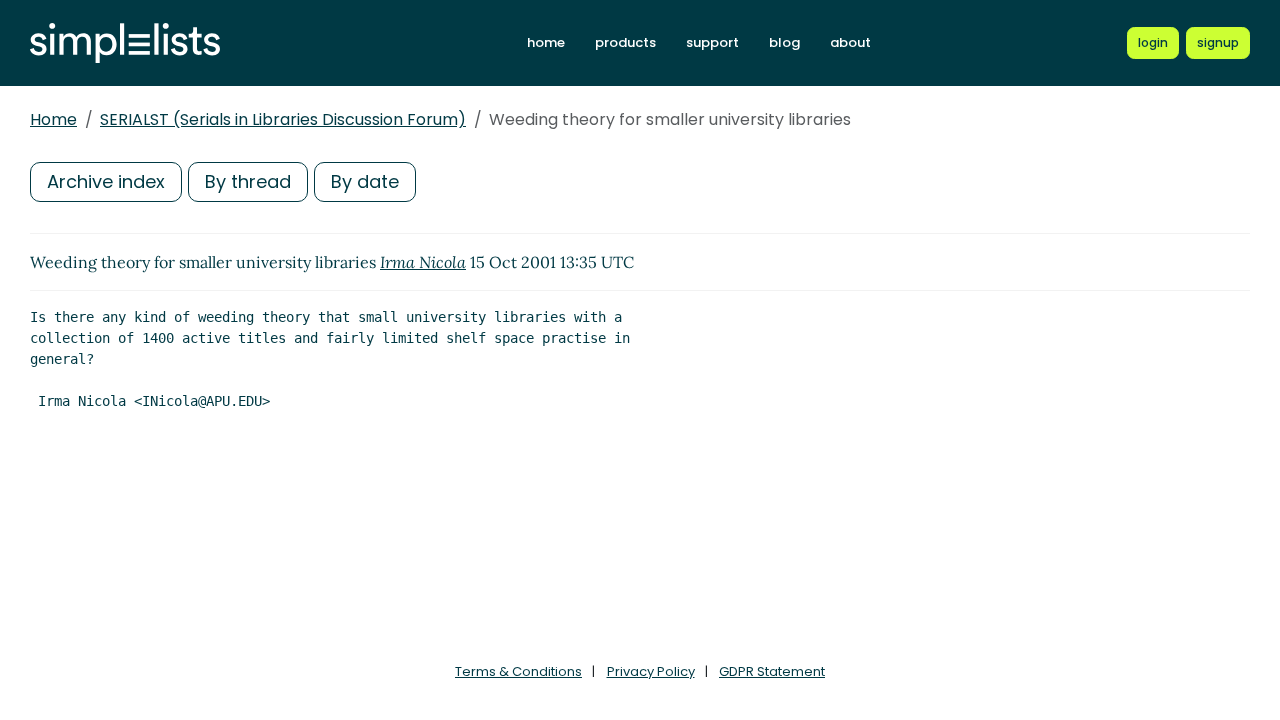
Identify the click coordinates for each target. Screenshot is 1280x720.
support (712, 42)
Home (53, 119)
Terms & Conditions (518, 671)
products (625, 42)
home (546, 42)
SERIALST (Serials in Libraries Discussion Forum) (283, 119)
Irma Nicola (423, 262)
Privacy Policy (651, 671)
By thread (248, 181)
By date (365, 181)
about (850, 42)
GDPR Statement (772, 671)
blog (784, 42)
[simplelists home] (125, 43)
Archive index (106, 181)
